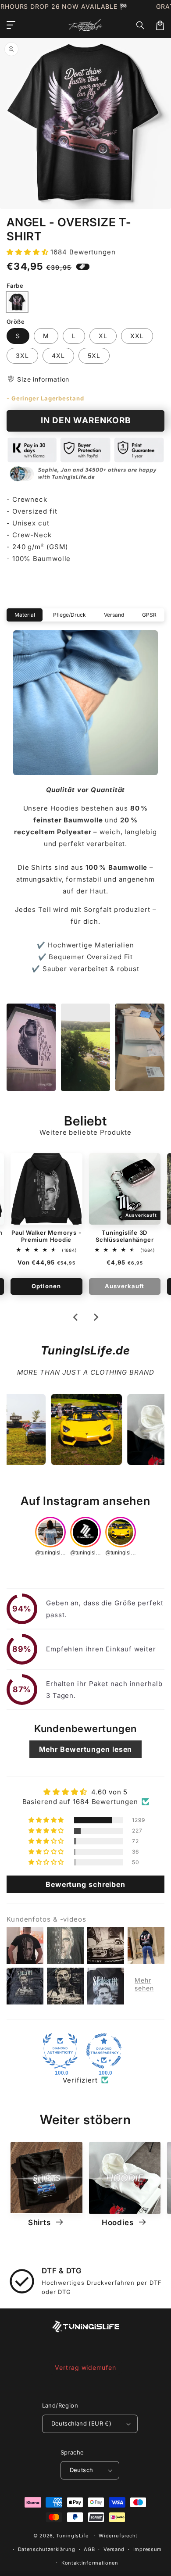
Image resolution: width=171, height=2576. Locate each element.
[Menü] (11, 25)
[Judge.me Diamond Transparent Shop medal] (104, 2051)
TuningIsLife (72, 2536)
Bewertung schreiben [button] (85, 1884)
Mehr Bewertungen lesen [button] (86, 1749)
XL (103, 336)
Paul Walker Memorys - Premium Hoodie (46, 1236)
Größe (16, 322)
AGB (89, 2549)
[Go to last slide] (76, 1317)
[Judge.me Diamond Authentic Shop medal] (60, 2051)
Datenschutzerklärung (47, 2549)
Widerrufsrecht (118, 2536)
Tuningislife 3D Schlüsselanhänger (125, 1236)
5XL (94, 355)
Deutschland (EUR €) (82, 2423)
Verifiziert (80, 2080)
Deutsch (82, 2470)
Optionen (46, 1286)
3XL (22, 355)
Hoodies (119, 2222)
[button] (141, 25)
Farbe (15, 286)
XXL (137, 336)
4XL (58, 355)
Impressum (148, 2549)
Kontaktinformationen (90, 2563)
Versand (114, 2549)
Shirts (40, 2222)
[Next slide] (96, 1317)
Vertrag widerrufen (85, 2367)
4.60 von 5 (109, 1792)
